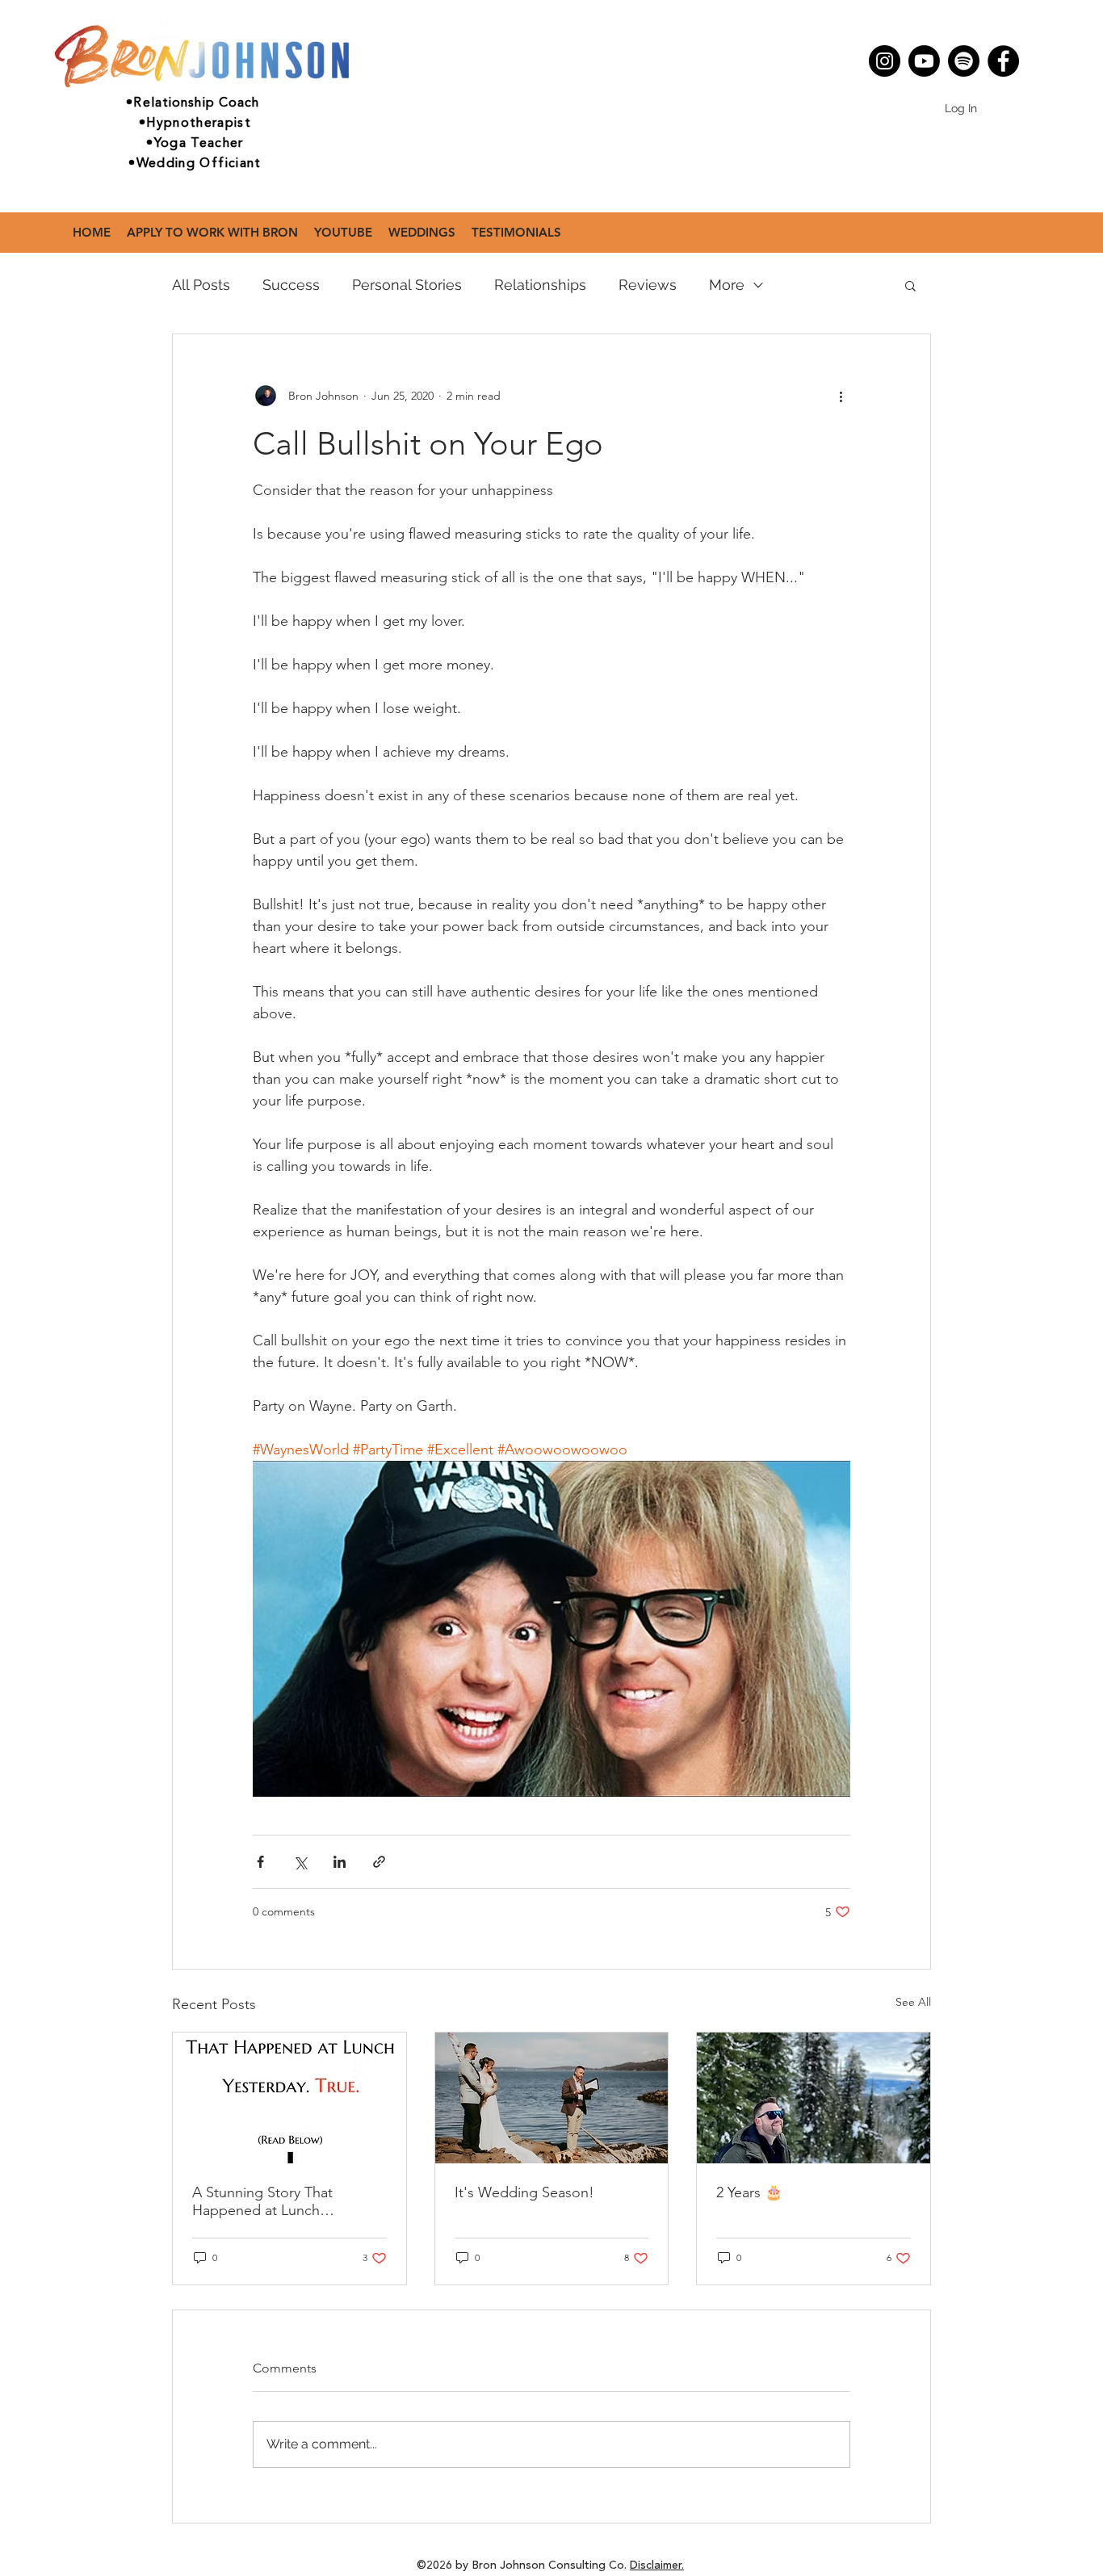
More (727, 285)
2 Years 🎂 (749, 2192)
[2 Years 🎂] (814, 2098)
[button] (910, 285)
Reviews (648, 285)
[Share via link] (379, 1862)
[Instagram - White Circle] (888, 79)
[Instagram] (885, 61)
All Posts (201, 285)
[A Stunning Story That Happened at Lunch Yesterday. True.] (289, 2098)
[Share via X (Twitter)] (300, 1862)
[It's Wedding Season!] (552, 2098)
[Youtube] (924, 61)
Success (291, 285)
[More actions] (841, 396)
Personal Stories (407, 285)
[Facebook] (1003, 61)
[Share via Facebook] (260, 1862)
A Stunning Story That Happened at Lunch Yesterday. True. (262, 2201)
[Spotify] (964, 61)
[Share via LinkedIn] (340, 1862)
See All (913, 2002)
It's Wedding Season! (524, 2192)
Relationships (540, 285)
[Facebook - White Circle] (912, 79)
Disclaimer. (657, 2566)
